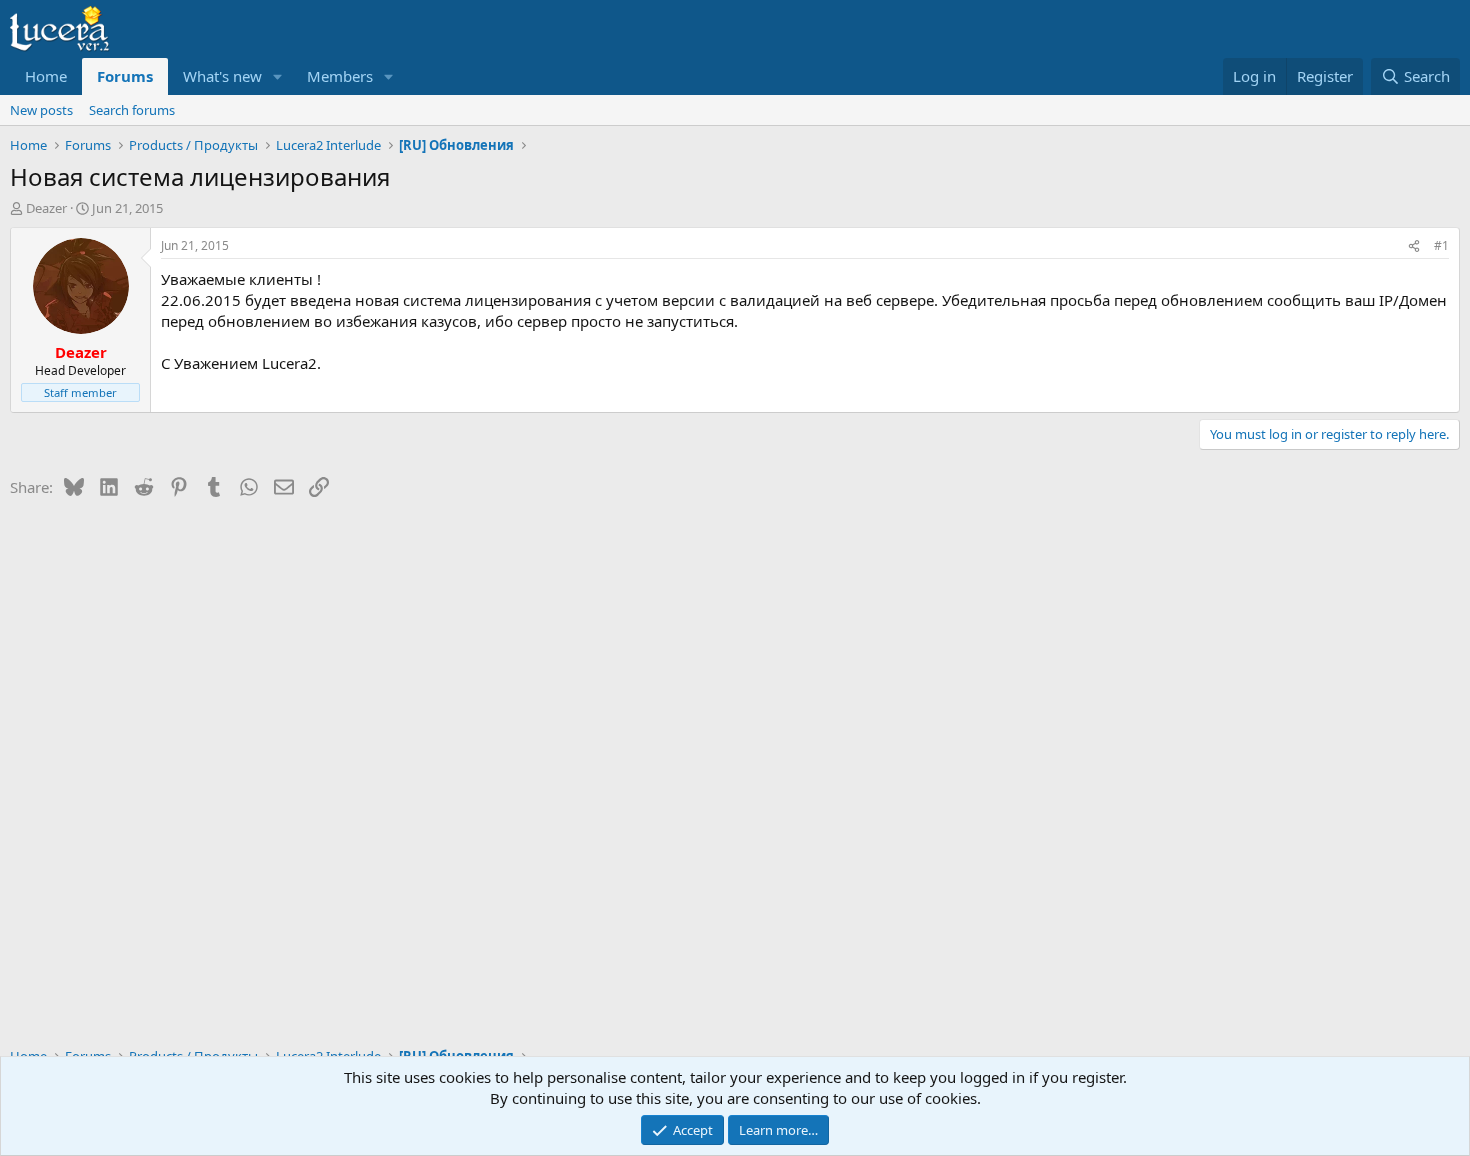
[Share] (1414, 246)
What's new (222, 76)
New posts (41, 110)
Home (46, 76)
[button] (278, 76)
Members (340, 76)
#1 (1441, 245)
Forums (125, 76)
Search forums (132, 110)
